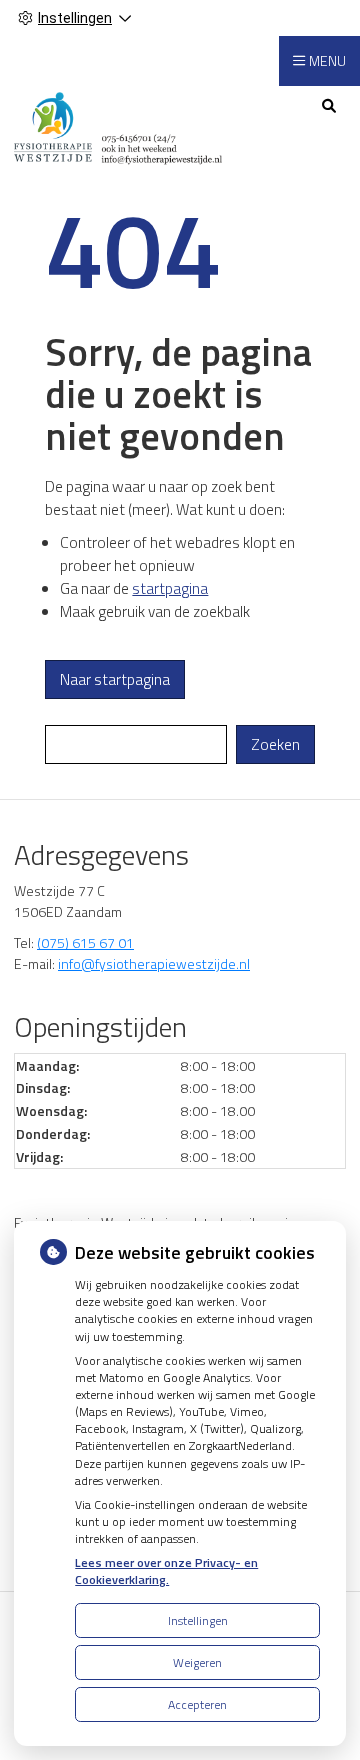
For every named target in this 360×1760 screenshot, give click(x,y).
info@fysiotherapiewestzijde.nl (154, 963)
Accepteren (197, 1704)
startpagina (170, 588)
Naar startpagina (115, 679)
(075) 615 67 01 (85, 942)
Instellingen (198, 1620)
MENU (327, 60)
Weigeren (197, 1662)
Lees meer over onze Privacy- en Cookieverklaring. (166, 1571)
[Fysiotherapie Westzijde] (119, 125)
